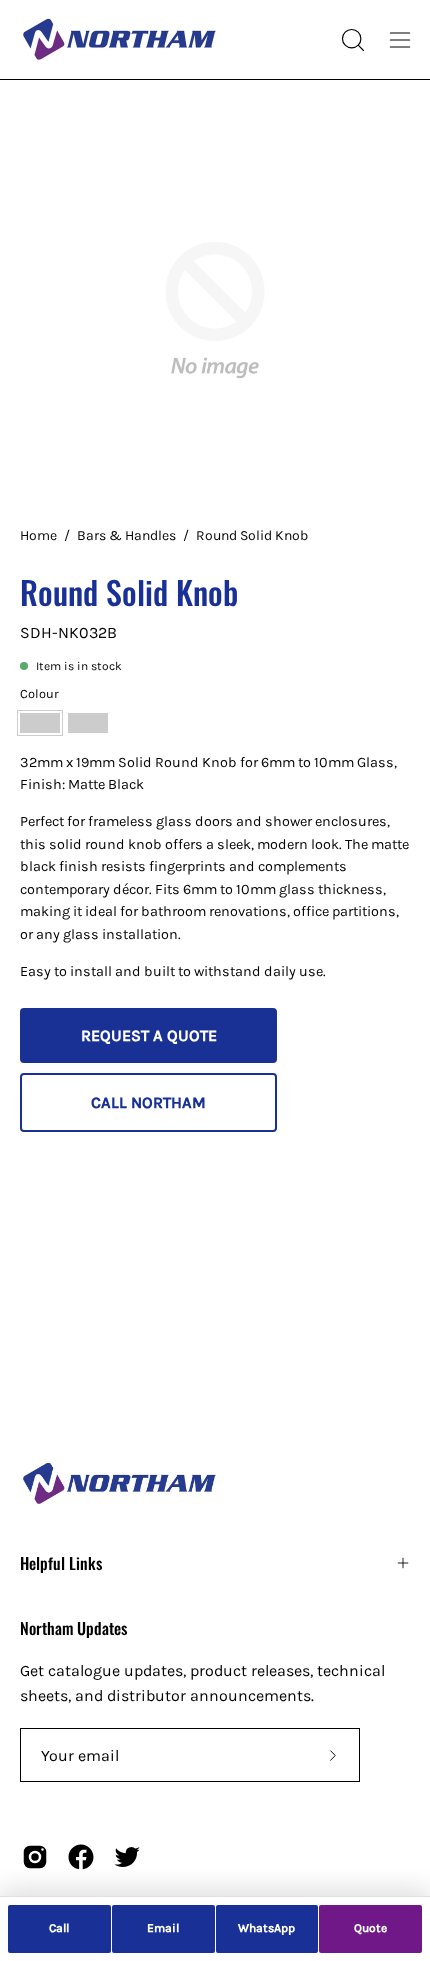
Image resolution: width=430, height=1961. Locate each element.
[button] (351, 40)
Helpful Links (61, 1563)
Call (59, 1928)
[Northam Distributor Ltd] (120, 39)
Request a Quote (149, 1035)
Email (163, 1928)
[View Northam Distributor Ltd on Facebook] (81, 1857)
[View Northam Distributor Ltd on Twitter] (127, 1857)
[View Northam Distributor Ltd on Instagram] (35, 1857)
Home (38, 535)
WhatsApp (266, 1928)
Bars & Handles (126, 535)
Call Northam (148, 1102)
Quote (370, 1928)
